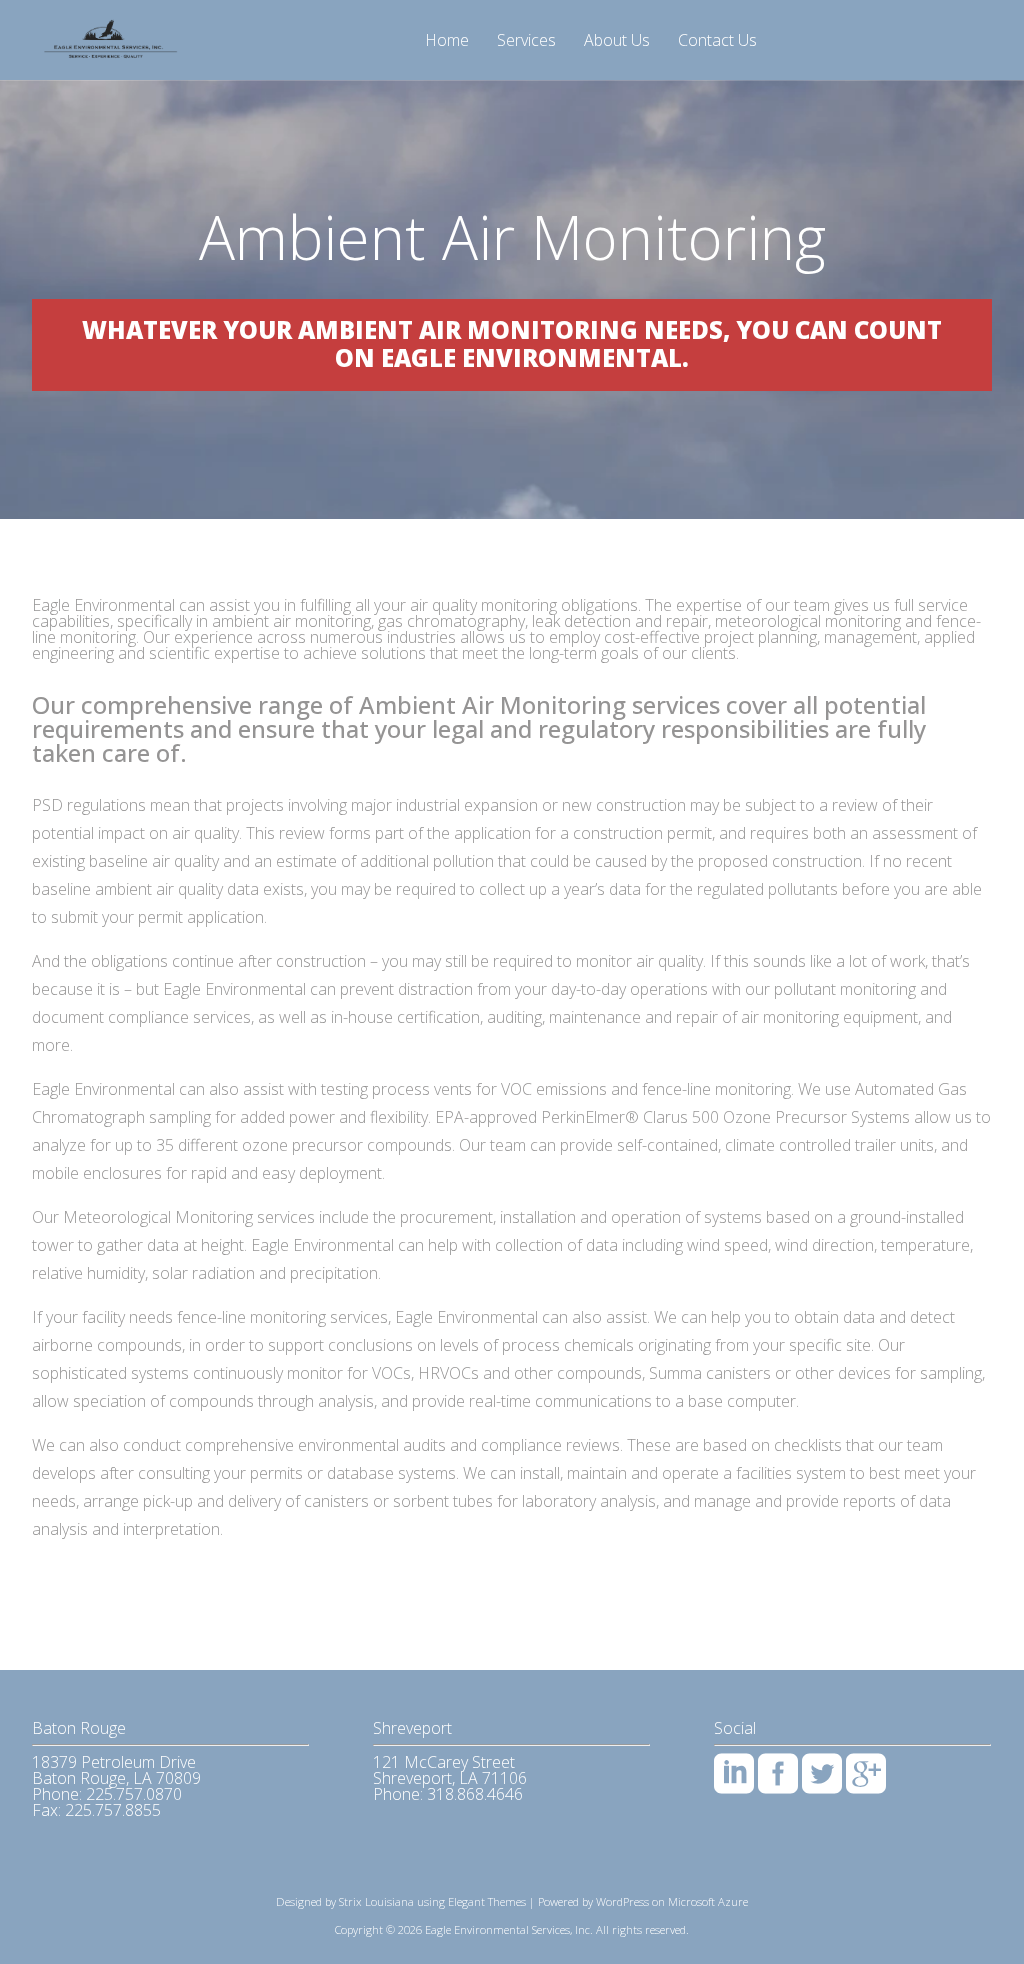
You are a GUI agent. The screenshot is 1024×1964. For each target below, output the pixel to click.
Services (526, 41)
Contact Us (717, 41)
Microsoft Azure (708, 1901)
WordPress (622, 1901)
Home (447, 41)
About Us (617, 41)
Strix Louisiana (376, 1901)
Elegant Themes (487, 1901)
